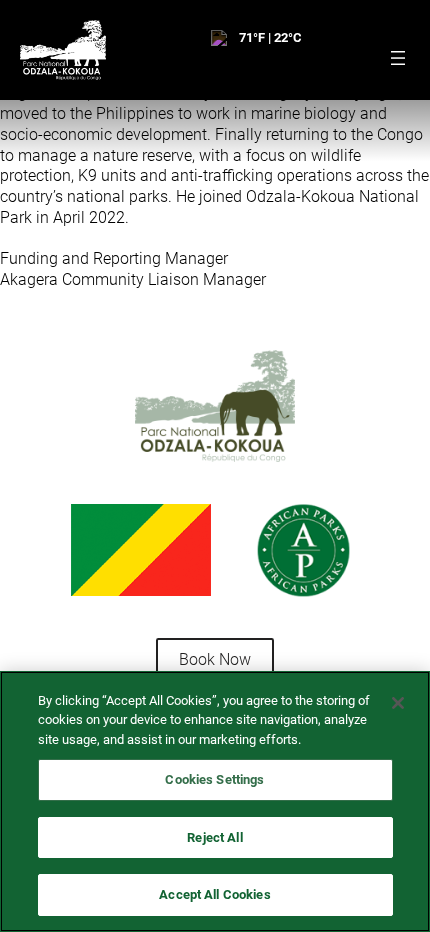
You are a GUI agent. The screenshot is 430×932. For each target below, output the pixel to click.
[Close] (398, 703)
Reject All (214, 837)
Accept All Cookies (214, 894)
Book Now (215, 659)
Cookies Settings (214, 779)
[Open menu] (398, 58)
